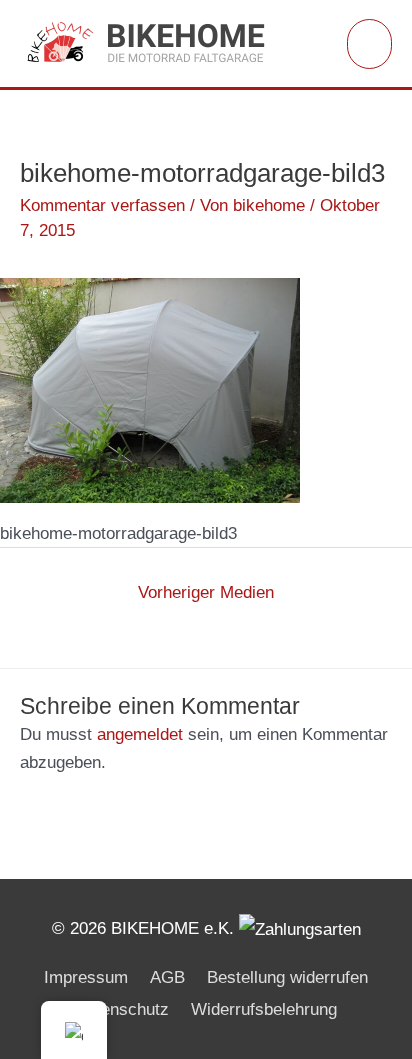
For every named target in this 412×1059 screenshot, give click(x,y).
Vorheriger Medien (206, 592)
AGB (167, 977)
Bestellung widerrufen (287, 977)
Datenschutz (122, 1009)
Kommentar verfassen (102, 205)
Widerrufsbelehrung (264, 1009)
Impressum (86, 977)
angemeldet (140, 734)
